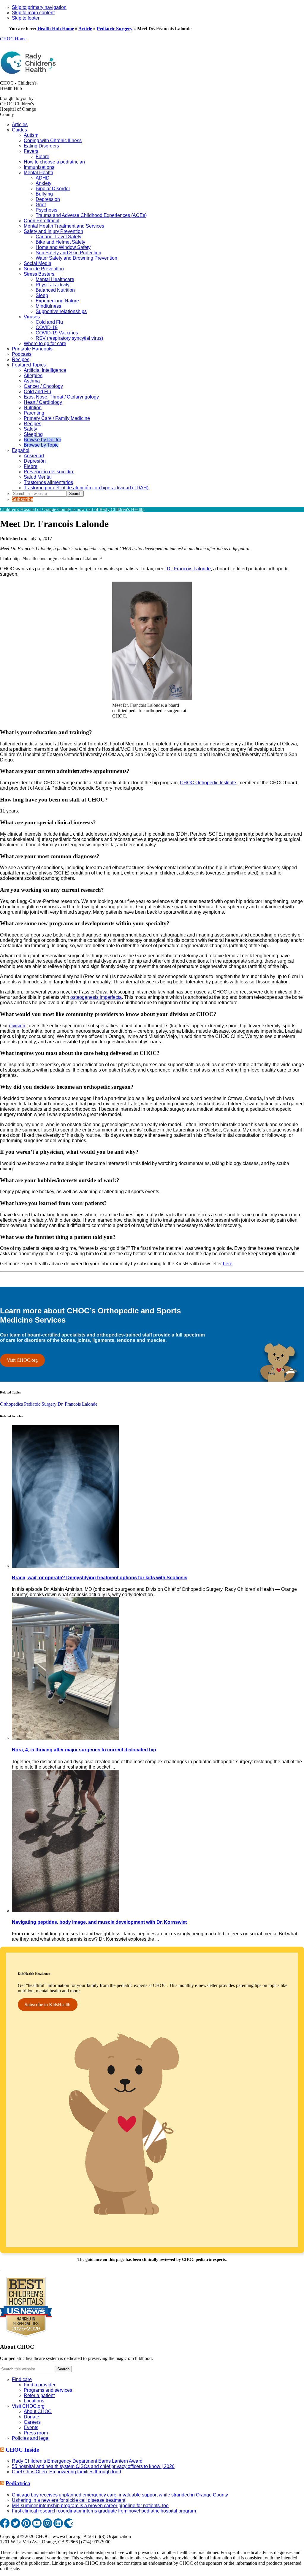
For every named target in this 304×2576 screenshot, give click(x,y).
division (17, 1026)
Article (85, 29)
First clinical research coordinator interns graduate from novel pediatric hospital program (104, 2511)
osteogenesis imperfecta (96, 997)
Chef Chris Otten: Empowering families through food (66, 2472)
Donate (31, 2417)
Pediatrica (18, 2483)
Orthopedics (11, 1404)
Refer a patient (39, 2395)
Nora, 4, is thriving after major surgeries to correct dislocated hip (84, 1750)
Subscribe (23, 499)
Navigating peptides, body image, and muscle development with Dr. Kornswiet (99, 1922)
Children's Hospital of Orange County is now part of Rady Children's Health (72, 509)
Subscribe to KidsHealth (47, 2005)
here (228, 1264)
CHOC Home (13, 39)
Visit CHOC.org (22, 1360)
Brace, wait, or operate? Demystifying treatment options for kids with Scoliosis (100, 1578)
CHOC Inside (22, 2450)
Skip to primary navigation (39, 7)
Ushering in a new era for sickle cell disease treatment (69, 2500)
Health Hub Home (56, 29)
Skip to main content (33, 13)
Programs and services (48, 2390)
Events (31, 2427)
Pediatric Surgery (115, 29)
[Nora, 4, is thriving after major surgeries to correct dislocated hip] (65, 1738)
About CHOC (38, 2411)
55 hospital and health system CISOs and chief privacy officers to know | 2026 (93, 2466)
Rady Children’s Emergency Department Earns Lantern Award (77, 2461)
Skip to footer (26, 18)
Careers (32, 2422)
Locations (34, 2401)
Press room (36, 2433)
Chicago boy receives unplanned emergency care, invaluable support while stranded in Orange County (120, 2495)
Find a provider (40, 2385)
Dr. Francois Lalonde (189, 569)
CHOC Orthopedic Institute (208, 783)
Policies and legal (31, 2438)
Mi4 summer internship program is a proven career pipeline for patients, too (90, 2506)
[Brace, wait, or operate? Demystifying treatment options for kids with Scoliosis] (65, 1566)
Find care (22, 2379)
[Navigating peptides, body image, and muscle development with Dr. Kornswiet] (65, 1911)
